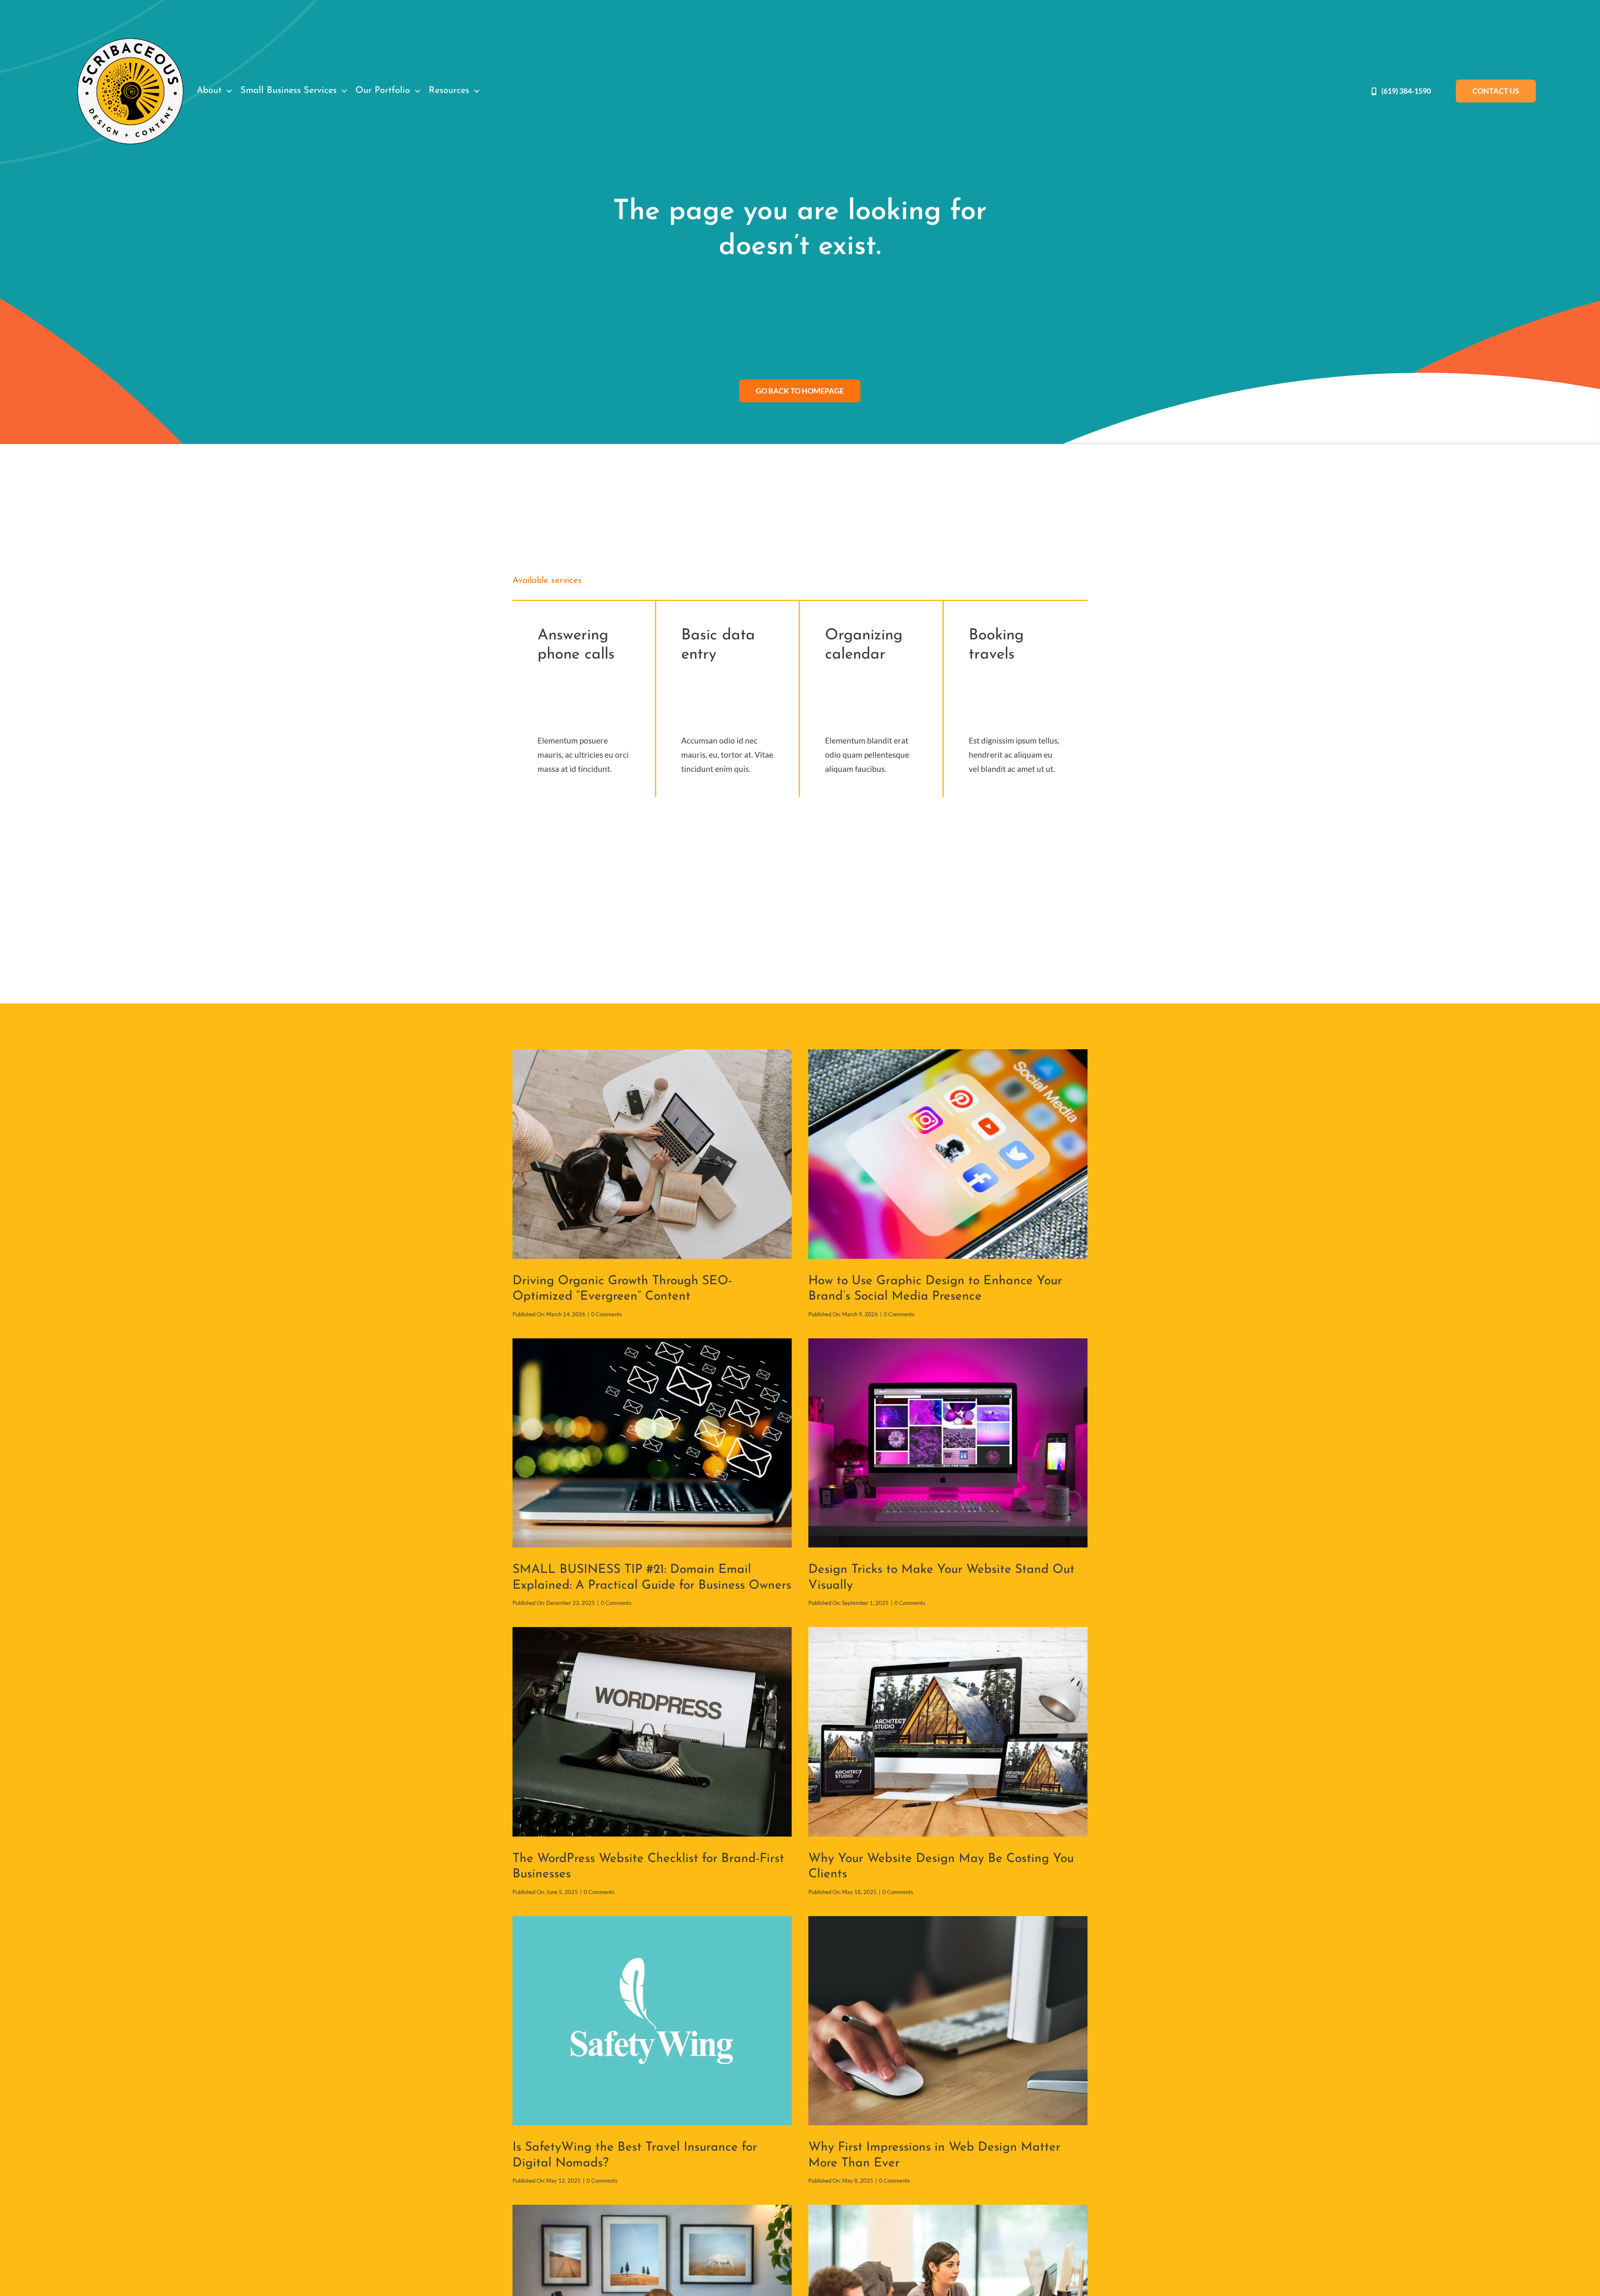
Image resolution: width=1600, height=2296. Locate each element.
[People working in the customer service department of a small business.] (948, 2209)
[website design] (948, 1631)
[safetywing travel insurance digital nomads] (652, 1920)
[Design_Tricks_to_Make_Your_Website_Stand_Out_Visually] (948, 1342)
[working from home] (652, 2209)
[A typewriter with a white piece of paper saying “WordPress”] (652, 1631)
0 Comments (607, 1314)
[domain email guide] (652, 1342)
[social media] (948, 1053)
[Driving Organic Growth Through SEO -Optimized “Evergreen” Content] (652, 1053)
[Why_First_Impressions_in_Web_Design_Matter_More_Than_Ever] (948, 1920)
